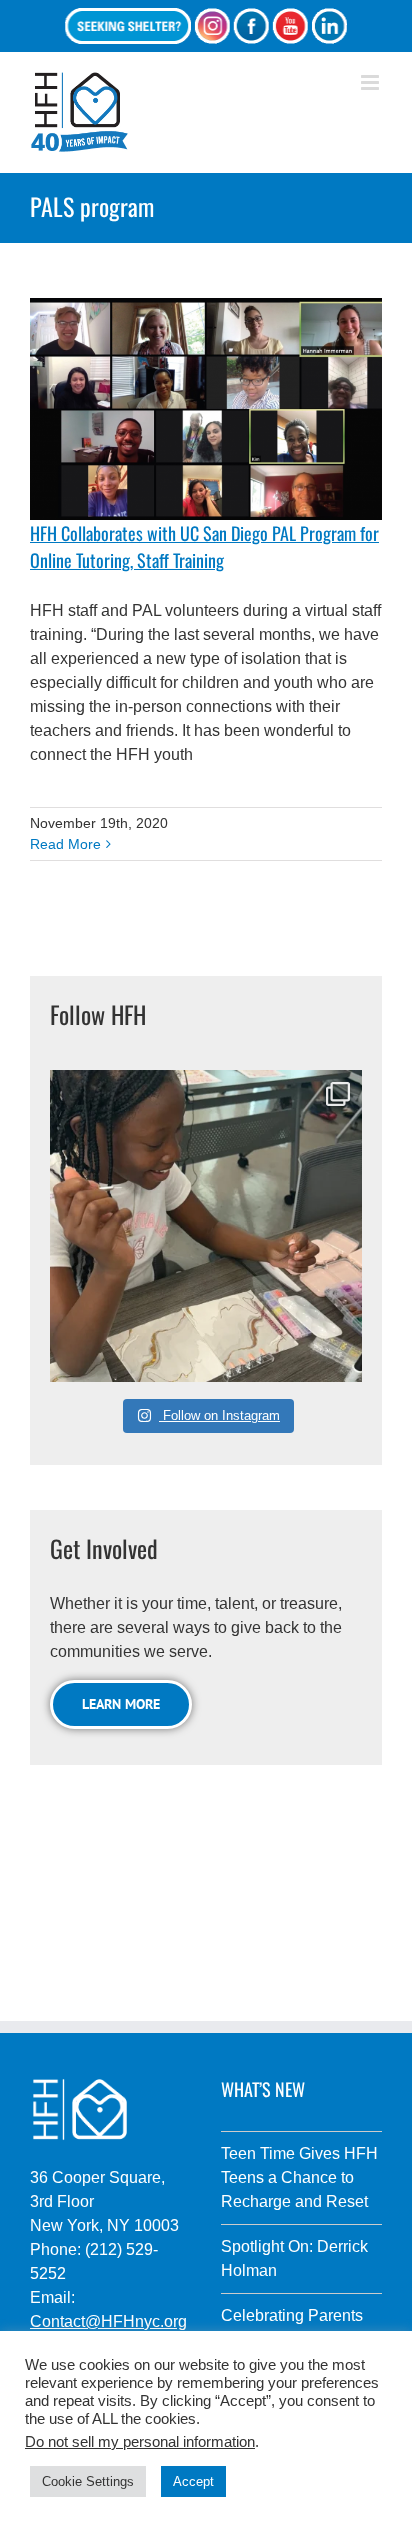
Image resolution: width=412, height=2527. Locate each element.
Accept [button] (193, 2481)
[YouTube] (290, 26)
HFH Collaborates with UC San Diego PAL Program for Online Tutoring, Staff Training (204, 546)
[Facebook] (251, 26)
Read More (65, 844)
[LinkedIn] (329, 26)
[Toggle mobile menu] (371, 82)
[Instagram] (212, 26)
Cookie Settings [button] (88, 2481)
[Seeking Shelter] (128, 26)
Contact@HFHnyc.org (108, 2321)
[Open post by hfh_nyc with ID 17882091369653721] (206, 1226)
